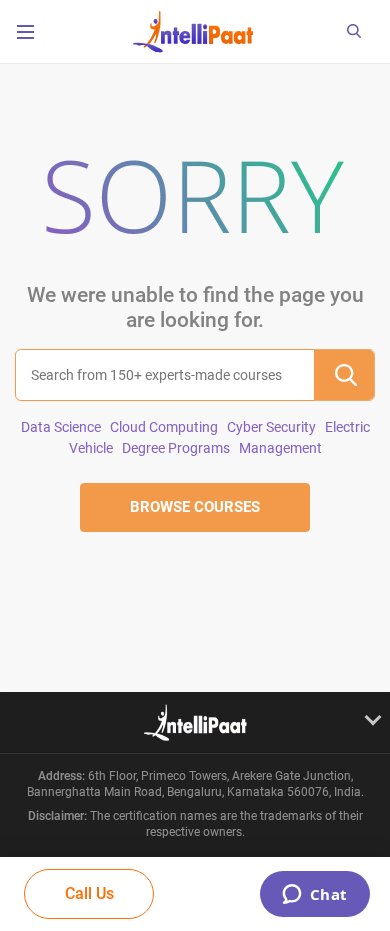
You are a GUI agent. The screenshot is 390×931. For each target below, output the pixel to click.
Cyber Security (271, 427)
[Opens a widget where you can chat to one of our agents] (314, 896)
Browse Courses (195, 507)
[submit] (344, 375)
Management (280, 448)
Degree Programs (176, 448)
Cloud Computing (164, 427)
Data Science (61, 427)
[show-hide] (195, 722)
